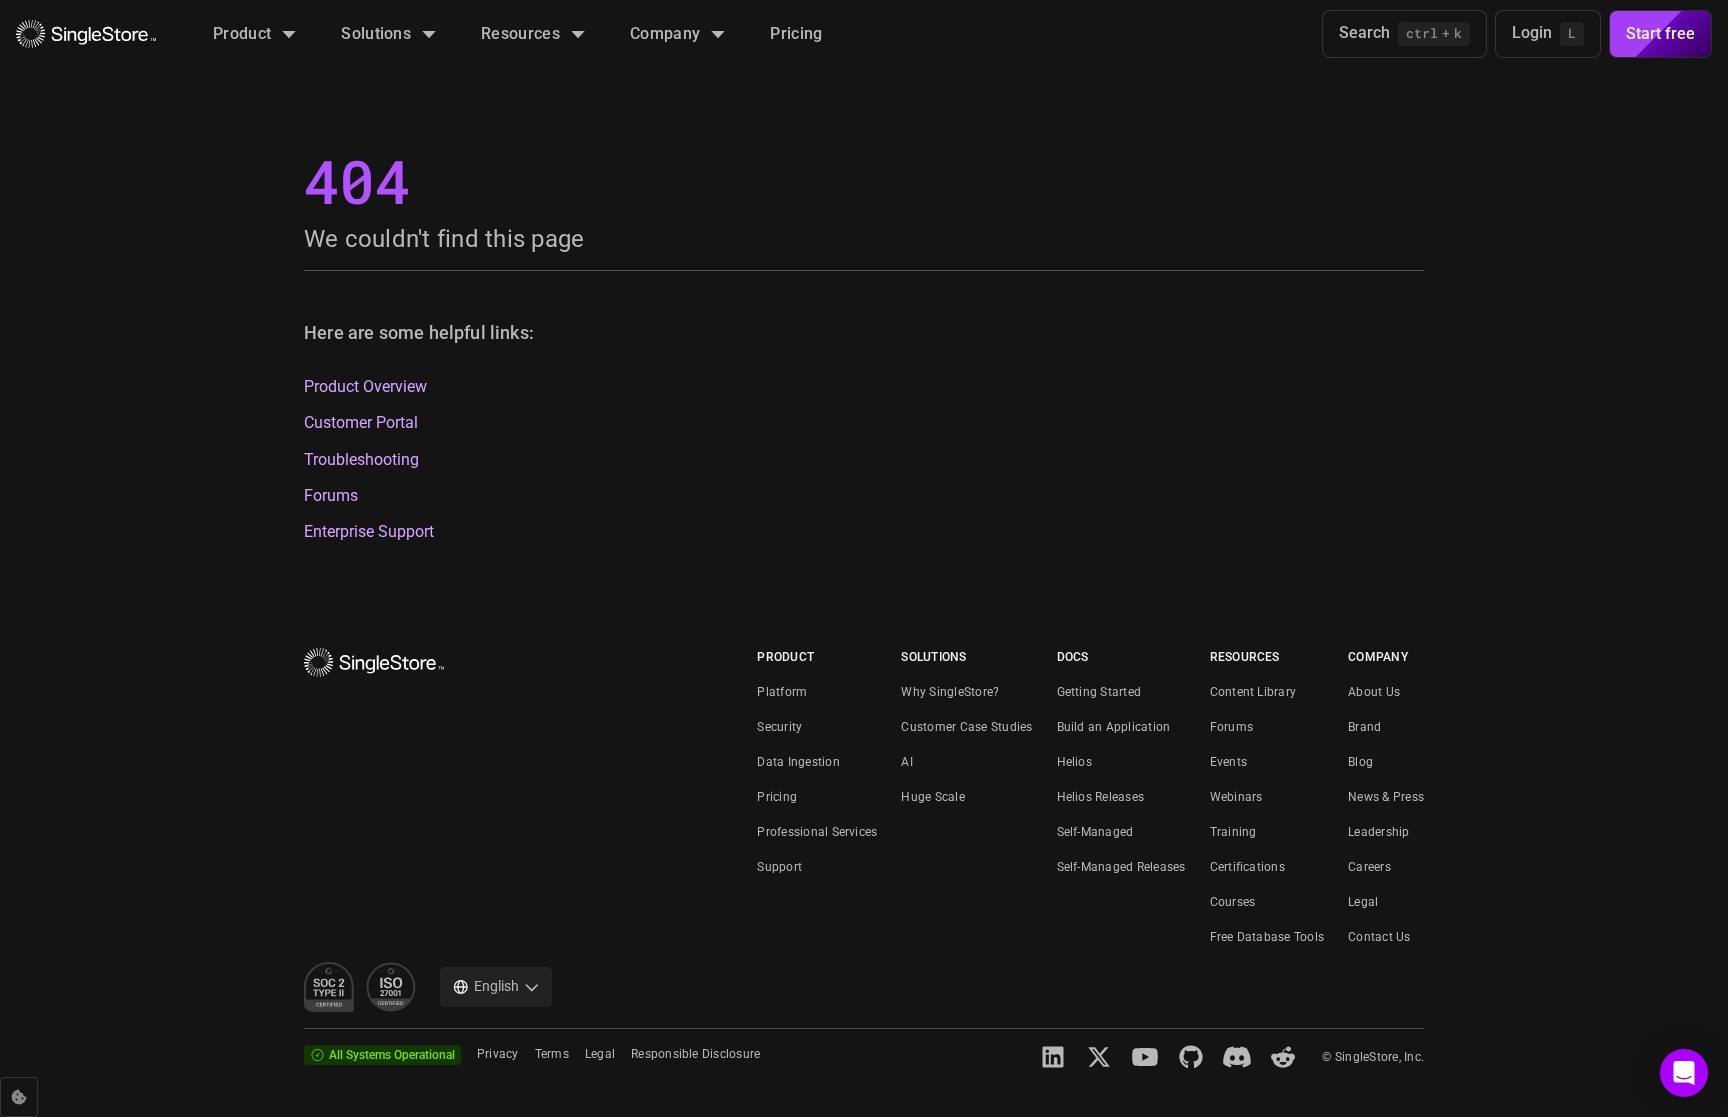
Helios (1074, 762)
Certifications (1247, 867)
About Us (1374, 692)
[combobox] (496, 987)
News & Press (1386, 797)
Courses (1233, 902)
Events (1228, 762)
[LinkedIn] (1053, 1057)
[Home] (86, 34)
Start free (1660, 33)
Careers (1369, 867)
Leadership (1378, 832)
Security (779, 727)
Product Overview (365, 387)
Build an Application (1114, 727)
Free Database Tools (1267, 937)
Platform (782, 692)
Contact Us (1379, 937)
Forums (331, 496)
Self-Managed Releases (1121, 867)
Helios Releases (1101, 797)
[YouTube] (1145, 1057)
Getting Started (1099, 692)
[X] (1099, 1057)
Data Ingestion (798, 762)
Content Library (1253, 692)
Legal (1363, 902)
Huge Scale (932, 797)
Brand (1364, 727)
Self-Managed (1095, 832)
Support (779, 867)
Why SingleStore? (950, 692)
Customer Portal (361, 423)
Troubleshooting (361, 460)
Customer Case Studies (966, 727)
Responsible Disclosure (695, 1054)
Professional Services (817, 832)
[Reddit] (1283, 1057)
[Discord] (1237, 1057)
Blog (1360, 762)
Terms (552, 1054)
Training (1233, 832)
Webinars (1236, 797)
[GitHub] (1191, 1057)
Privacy (498, 1054)
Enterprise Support (369, 532)
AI (906, 762)
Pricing (777, 797)
